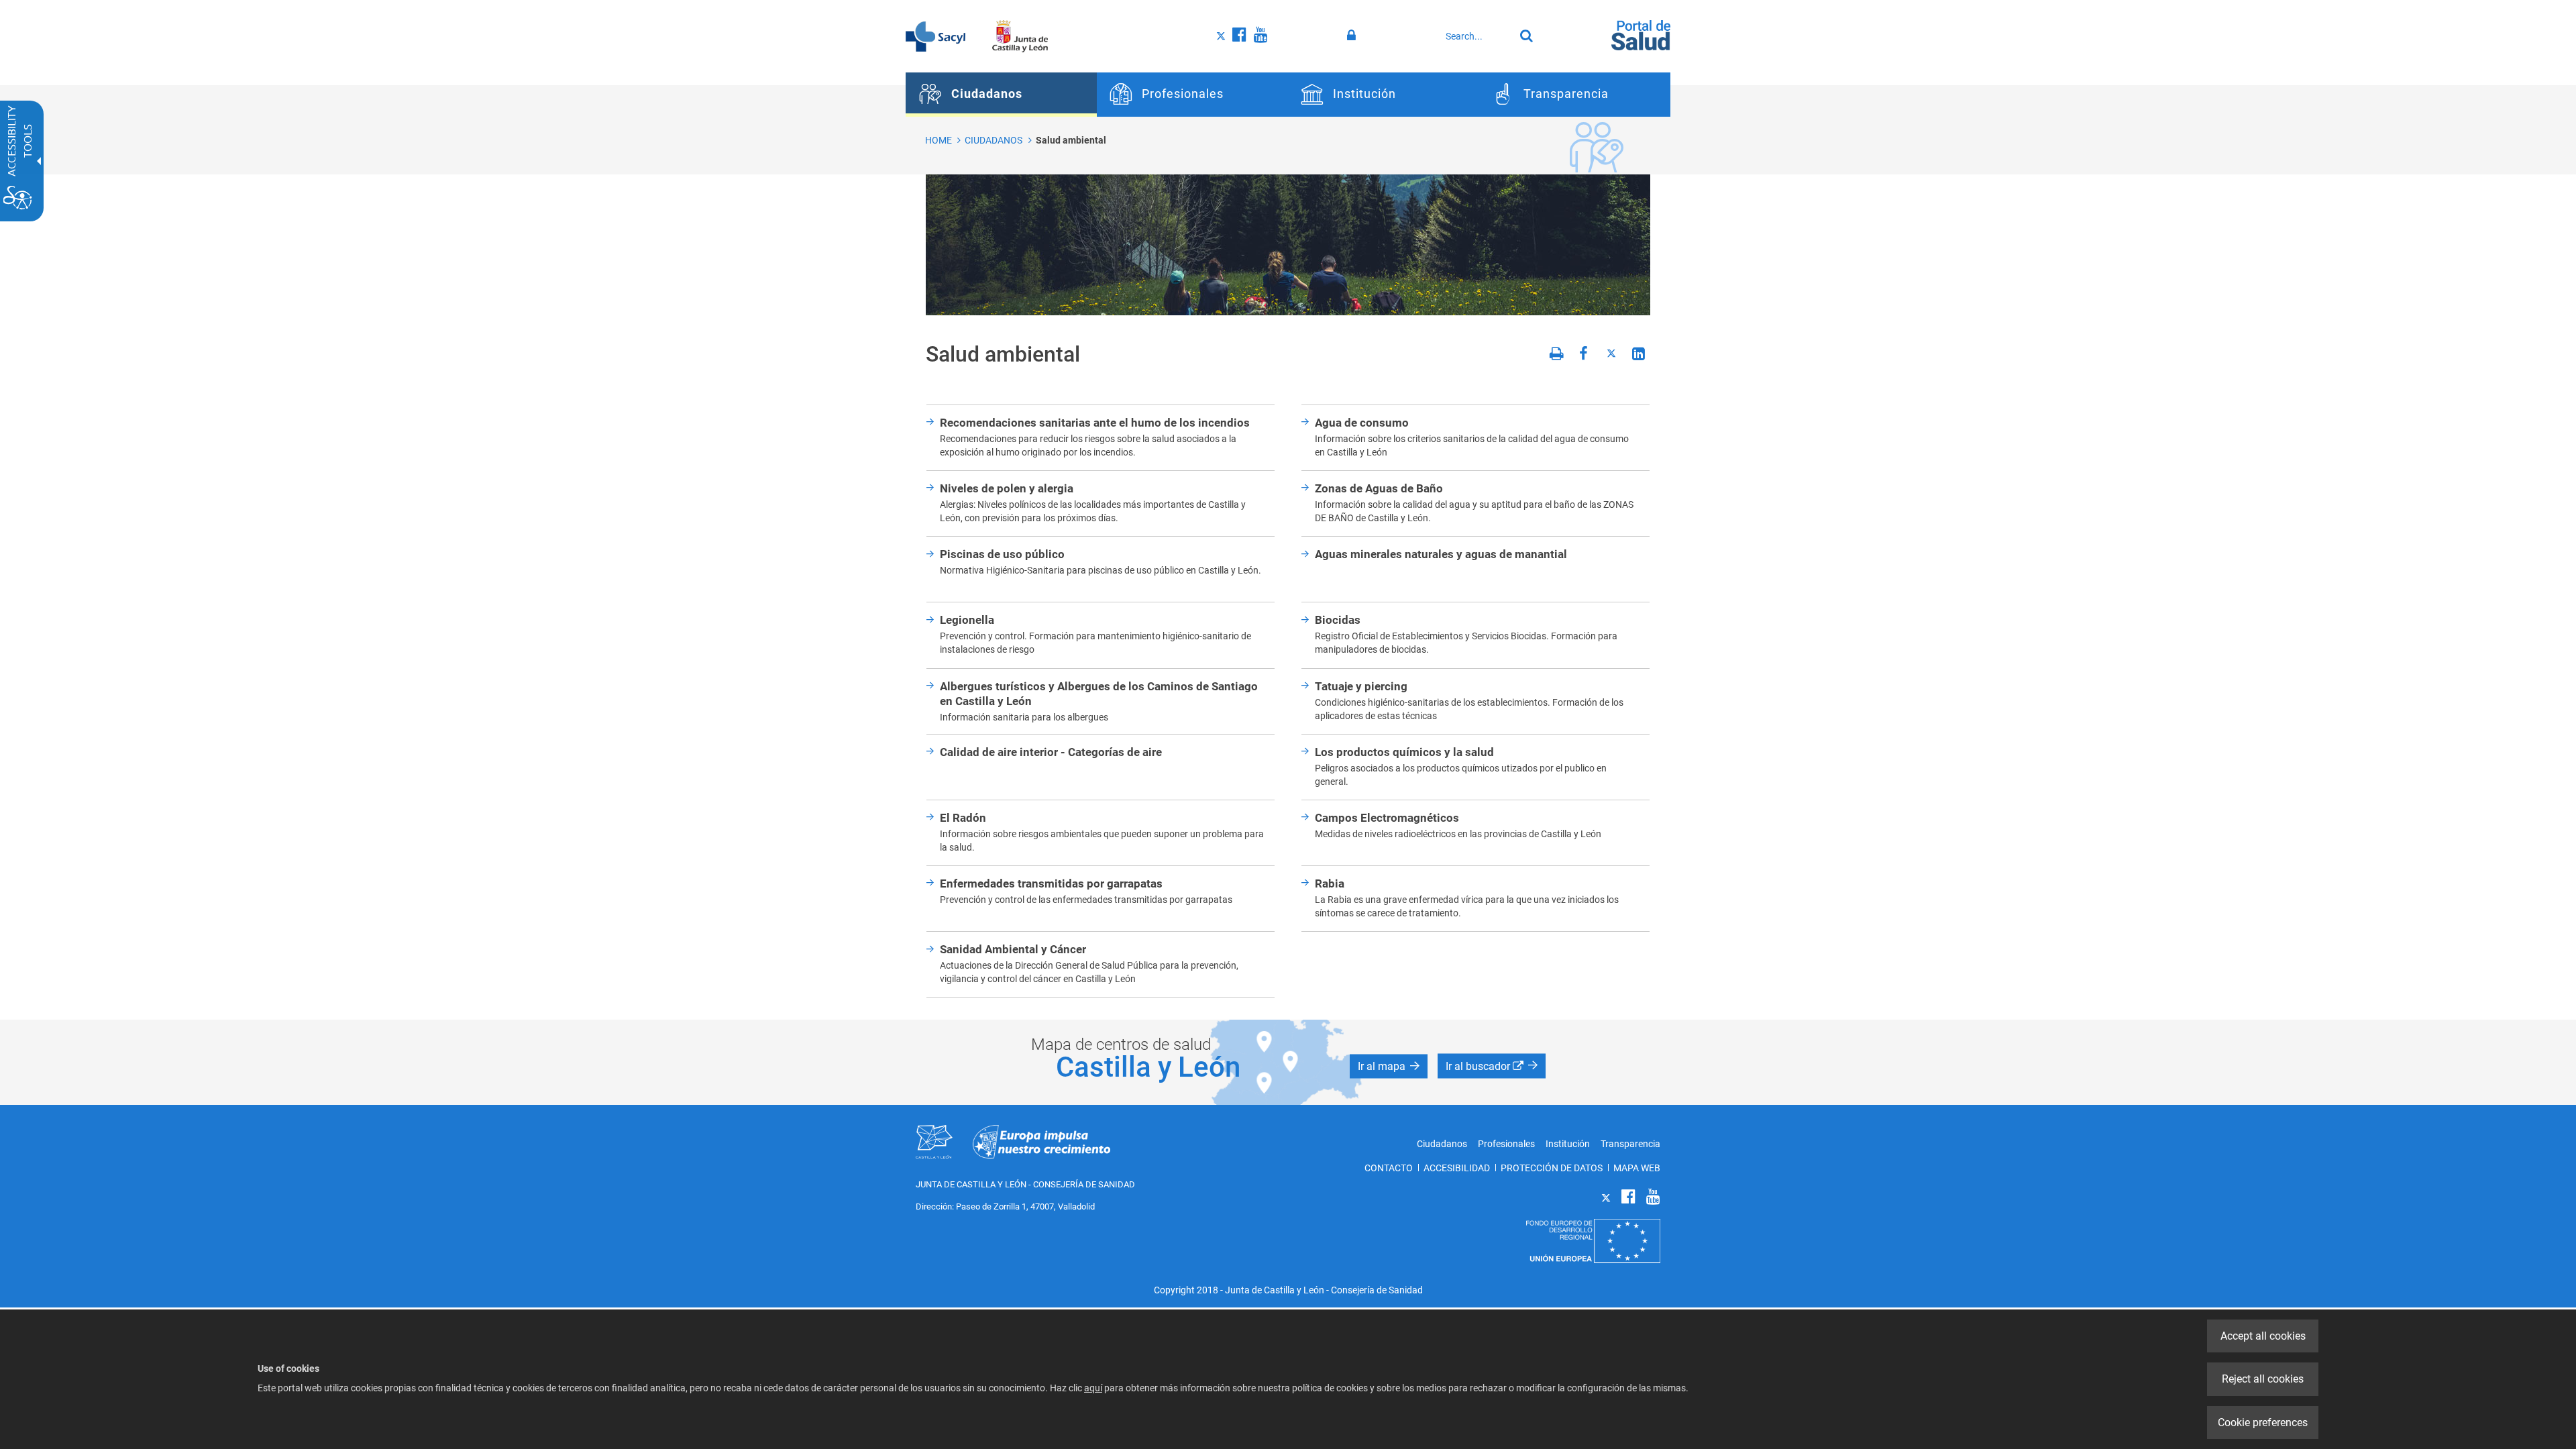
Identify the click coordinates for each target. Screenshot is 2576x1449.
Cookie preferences (2263, 1423)
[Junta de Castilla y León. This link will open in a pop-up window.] (1020, 36)
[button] (1389, 1066)
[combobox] (1477, 36)
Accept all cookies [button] (2263, 1336)
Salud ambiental (1071, 140)
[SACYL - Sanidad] (935, 36)
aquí (1093, 1388)
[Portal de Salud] (1641, 34)
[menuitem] (1001, 95)
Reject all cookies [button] (2263, 1379)
